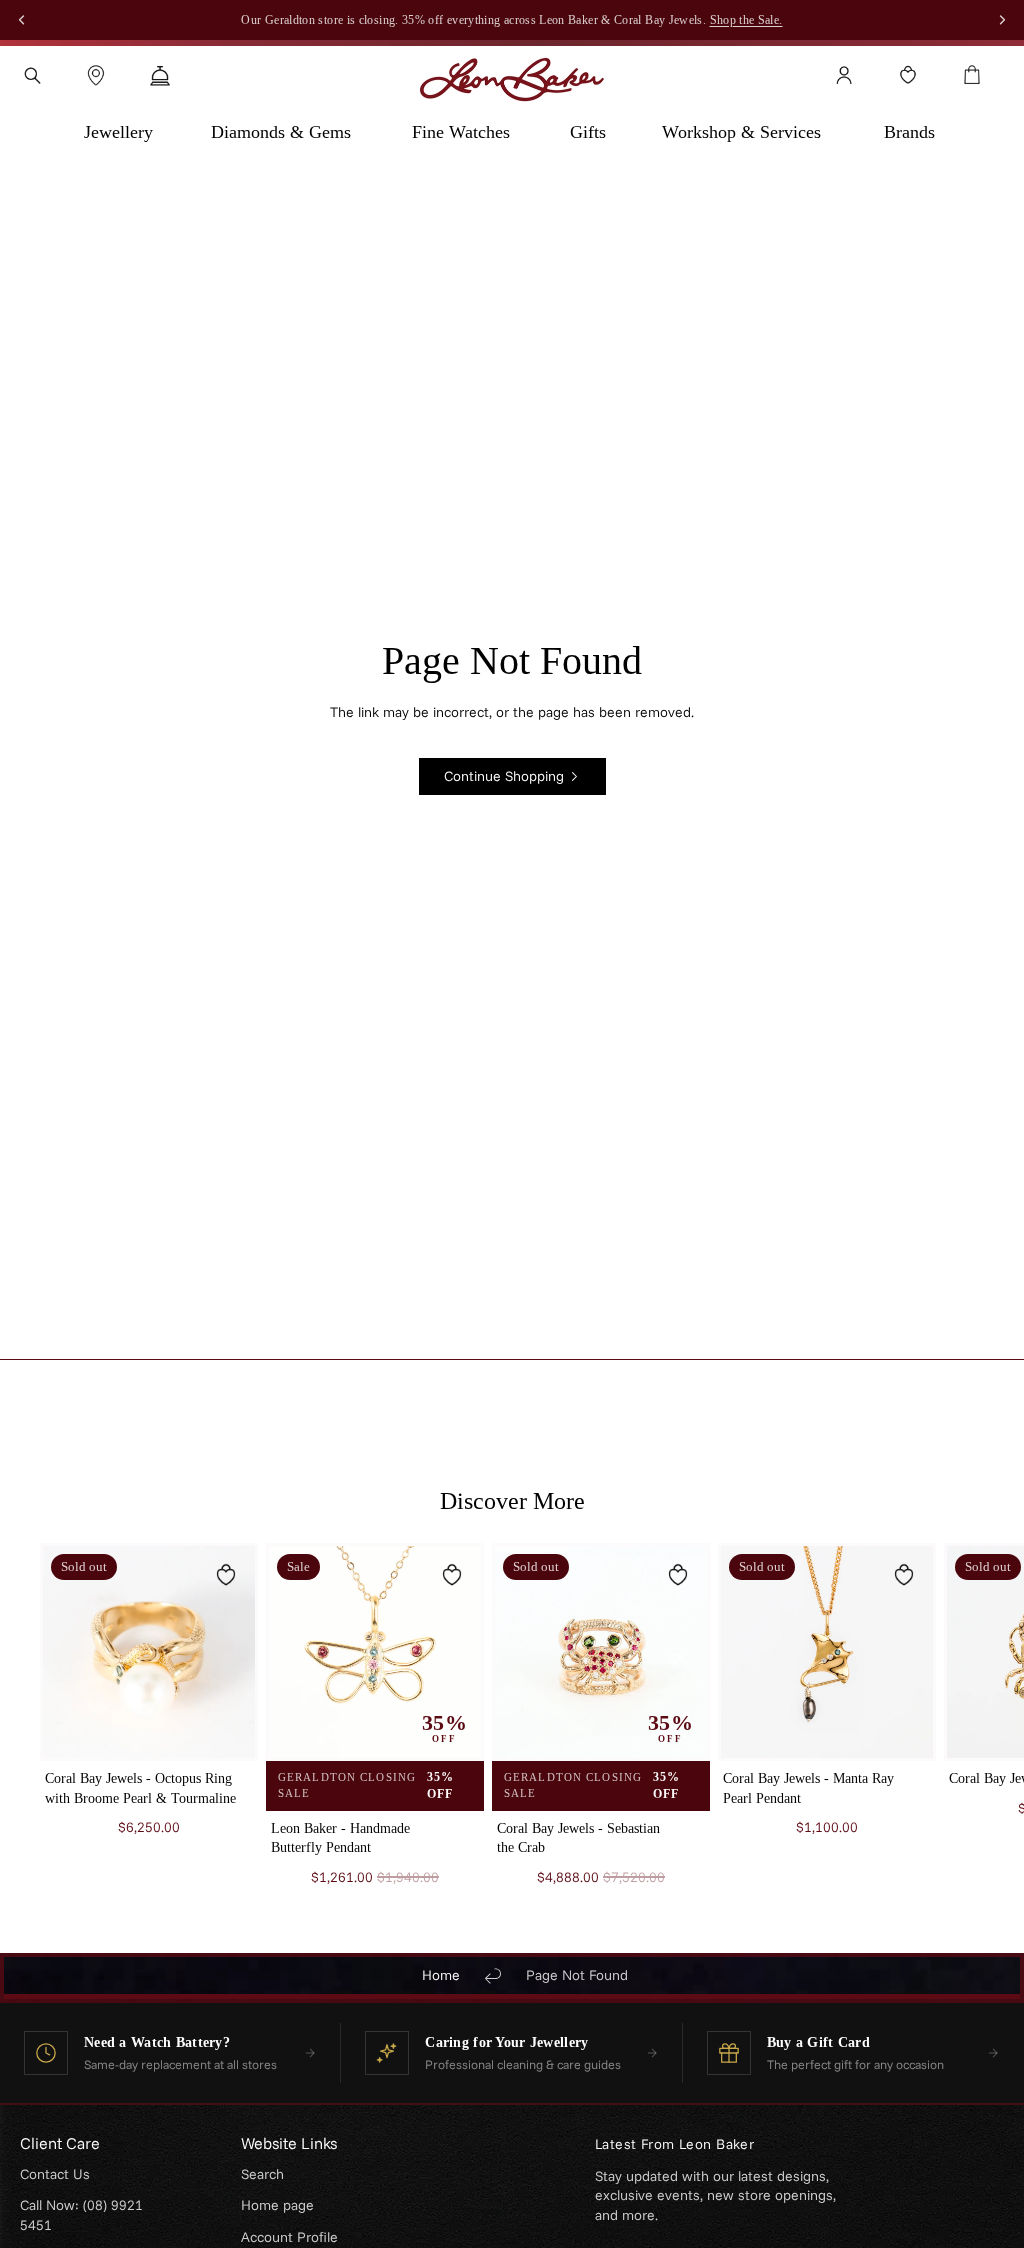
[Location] (96, 75)
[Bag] (972, 75)
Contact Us (55, 2174)
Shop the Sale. (746, 20)
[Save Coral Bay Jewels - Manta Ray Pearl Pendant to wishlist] (904, 1575)
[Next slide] (960, 1724)
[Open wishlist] (908, 75)
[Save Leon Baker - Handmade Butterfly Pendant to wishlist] (452, 1575)
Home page (277, 2205)
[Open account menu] (844, 75)
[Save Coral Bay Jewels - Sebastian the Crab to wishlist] (678, 1575)
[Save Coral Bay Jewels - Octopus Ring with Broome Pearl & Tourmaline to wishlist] (226, 1575)
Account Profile (289, 2237)
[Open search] (32, 75)
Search (262, 2174)
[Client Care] (160, 75)
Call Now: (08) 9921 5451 (81, 2215)
